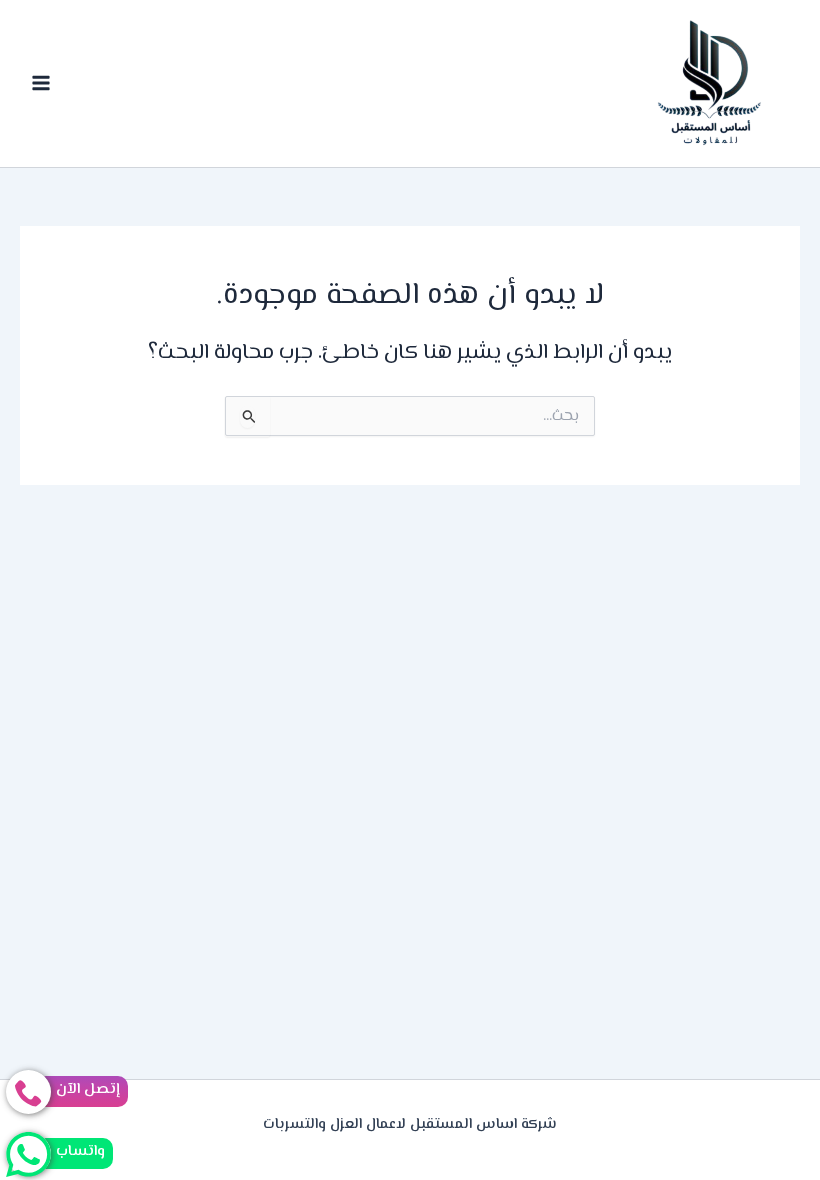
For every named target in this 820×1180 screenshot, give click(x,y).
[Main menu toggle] (41, 84)
